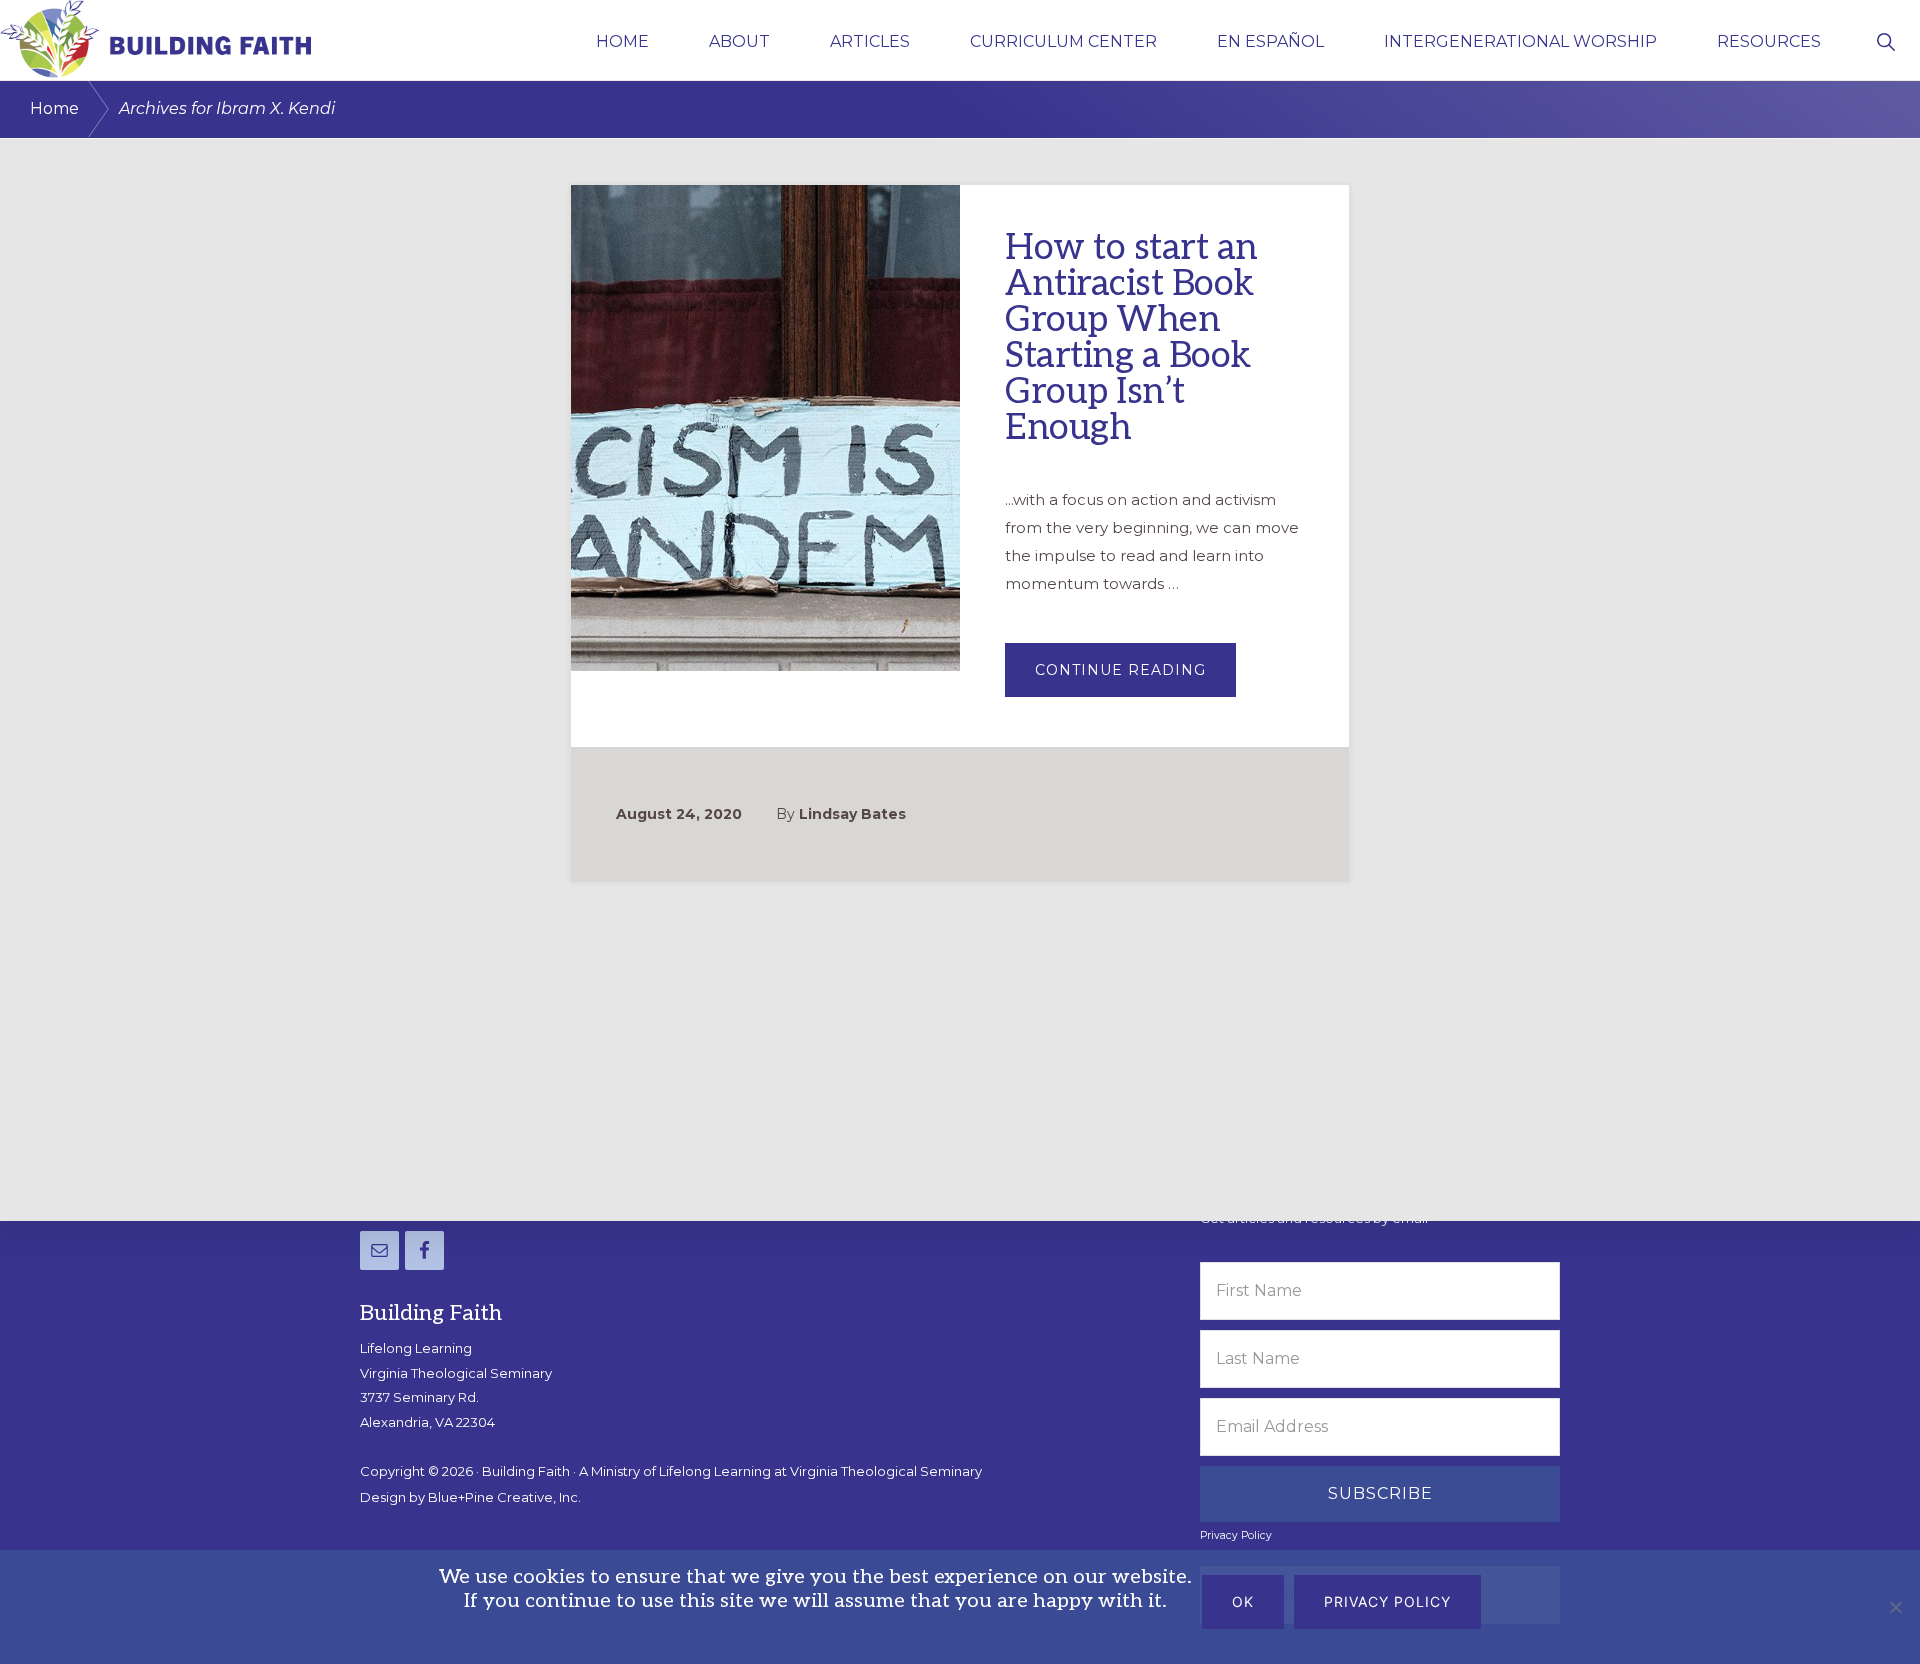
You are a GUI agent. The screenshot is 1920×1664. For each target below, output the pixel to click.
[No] (1895, 1607)
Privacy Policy (1236, 1535)
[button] (1885, 40)
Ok (1243, 1601)
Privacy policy (1387, 1601)
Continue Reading (1135, 678)
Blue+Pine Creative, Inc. (504, 1497)
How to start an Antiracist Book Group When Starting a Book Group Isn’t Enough (1131, 338)
